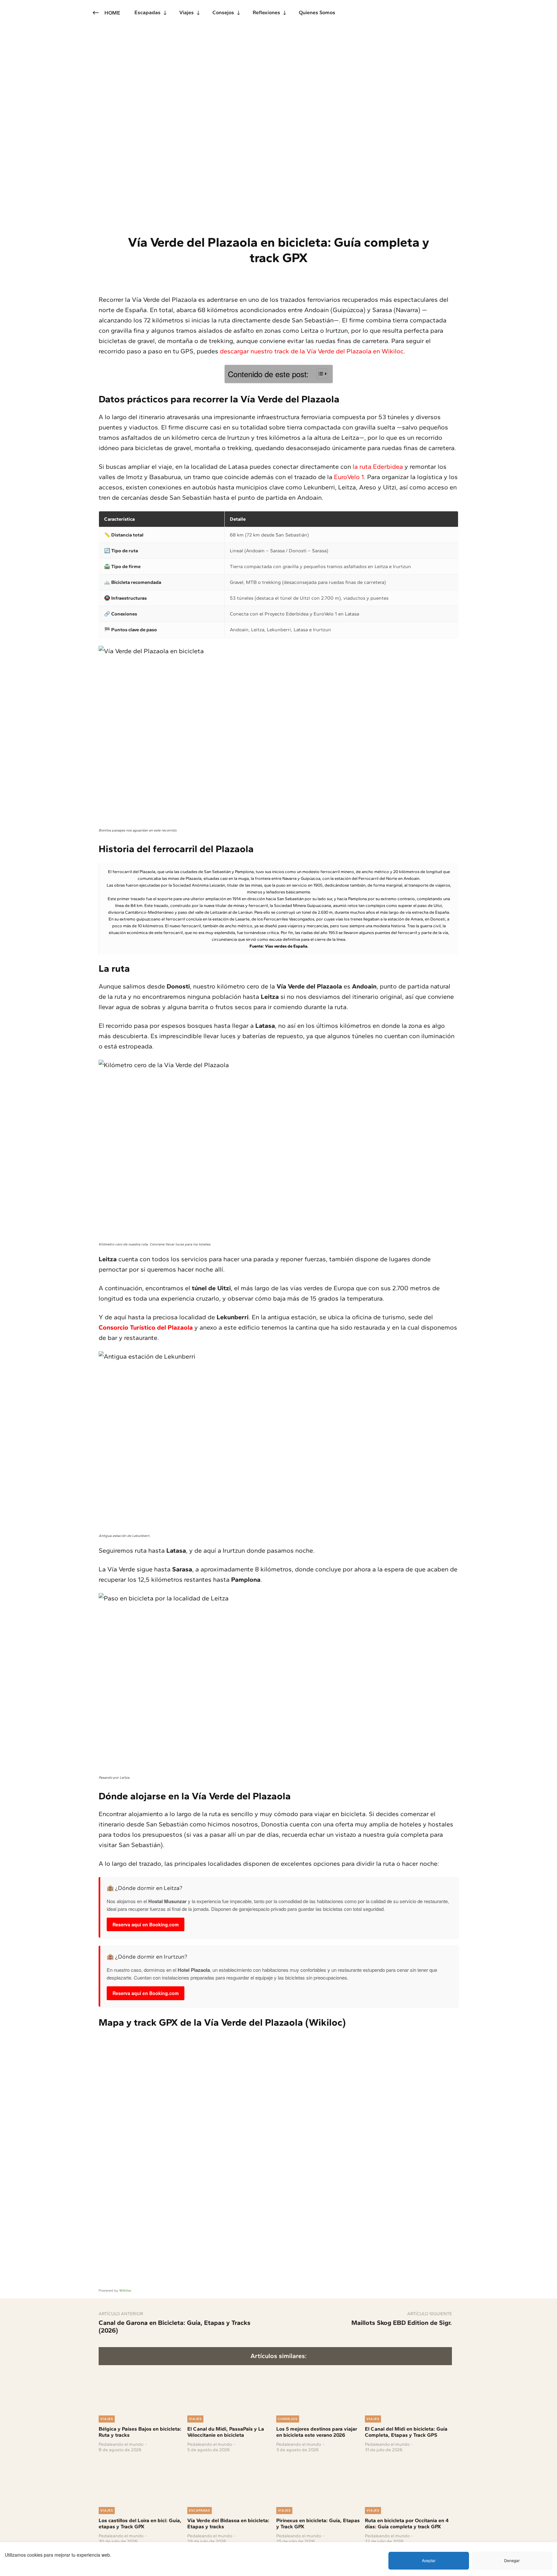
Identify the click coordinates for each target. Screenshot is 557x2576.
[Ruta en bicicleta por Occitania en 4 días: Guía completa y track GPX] (408, 2480)
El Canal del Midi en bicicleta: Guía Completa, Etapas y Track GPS (406, 2432)
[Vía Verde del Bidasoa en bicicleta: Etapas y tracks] (231, 2480)
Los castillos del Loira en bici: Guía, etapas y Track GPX (140, 2523)
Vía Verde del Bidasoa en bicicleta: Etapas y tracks (228, 2523)
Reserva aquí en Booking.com (146, 1924)
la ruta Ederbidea (378, 467)
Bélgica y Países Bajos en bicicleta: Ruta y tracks (140, 2432)
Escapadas (200, 2510)
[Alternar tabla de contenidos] (319, 374)
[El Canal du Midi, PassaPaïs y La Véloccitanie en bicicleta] (231, 2389)
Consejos (288, 2419)
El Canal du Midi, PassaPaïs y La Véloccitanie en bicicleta (226, 2432)
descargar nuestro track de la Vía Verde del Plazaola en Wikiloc (312, 351)
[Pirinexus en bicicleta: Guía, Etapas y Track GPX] (320, 2480)
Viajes (107, 2419)
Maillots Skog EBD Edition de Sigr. (402, 2323)
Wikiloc (125, 2291)
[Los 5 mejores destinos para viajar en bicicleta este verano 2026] (320, 2389)
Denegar (512, 2560)
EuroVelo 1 (349, 477)
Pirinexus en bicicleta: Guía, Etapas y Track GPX (318, 2523)
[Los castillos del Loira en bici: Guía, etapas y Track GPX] (142, 2480)
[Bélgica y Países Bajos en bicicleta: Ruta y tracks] (142, 2389)
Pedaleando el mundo (121, 2444)
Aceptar (429, 2560)
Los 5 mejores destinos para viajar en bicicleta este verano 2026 (317, 2432)
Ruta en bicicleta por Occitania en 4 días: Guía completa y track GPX (407, 2523)
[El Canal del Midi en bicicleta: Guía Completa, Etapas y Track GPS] (408, 2389)
